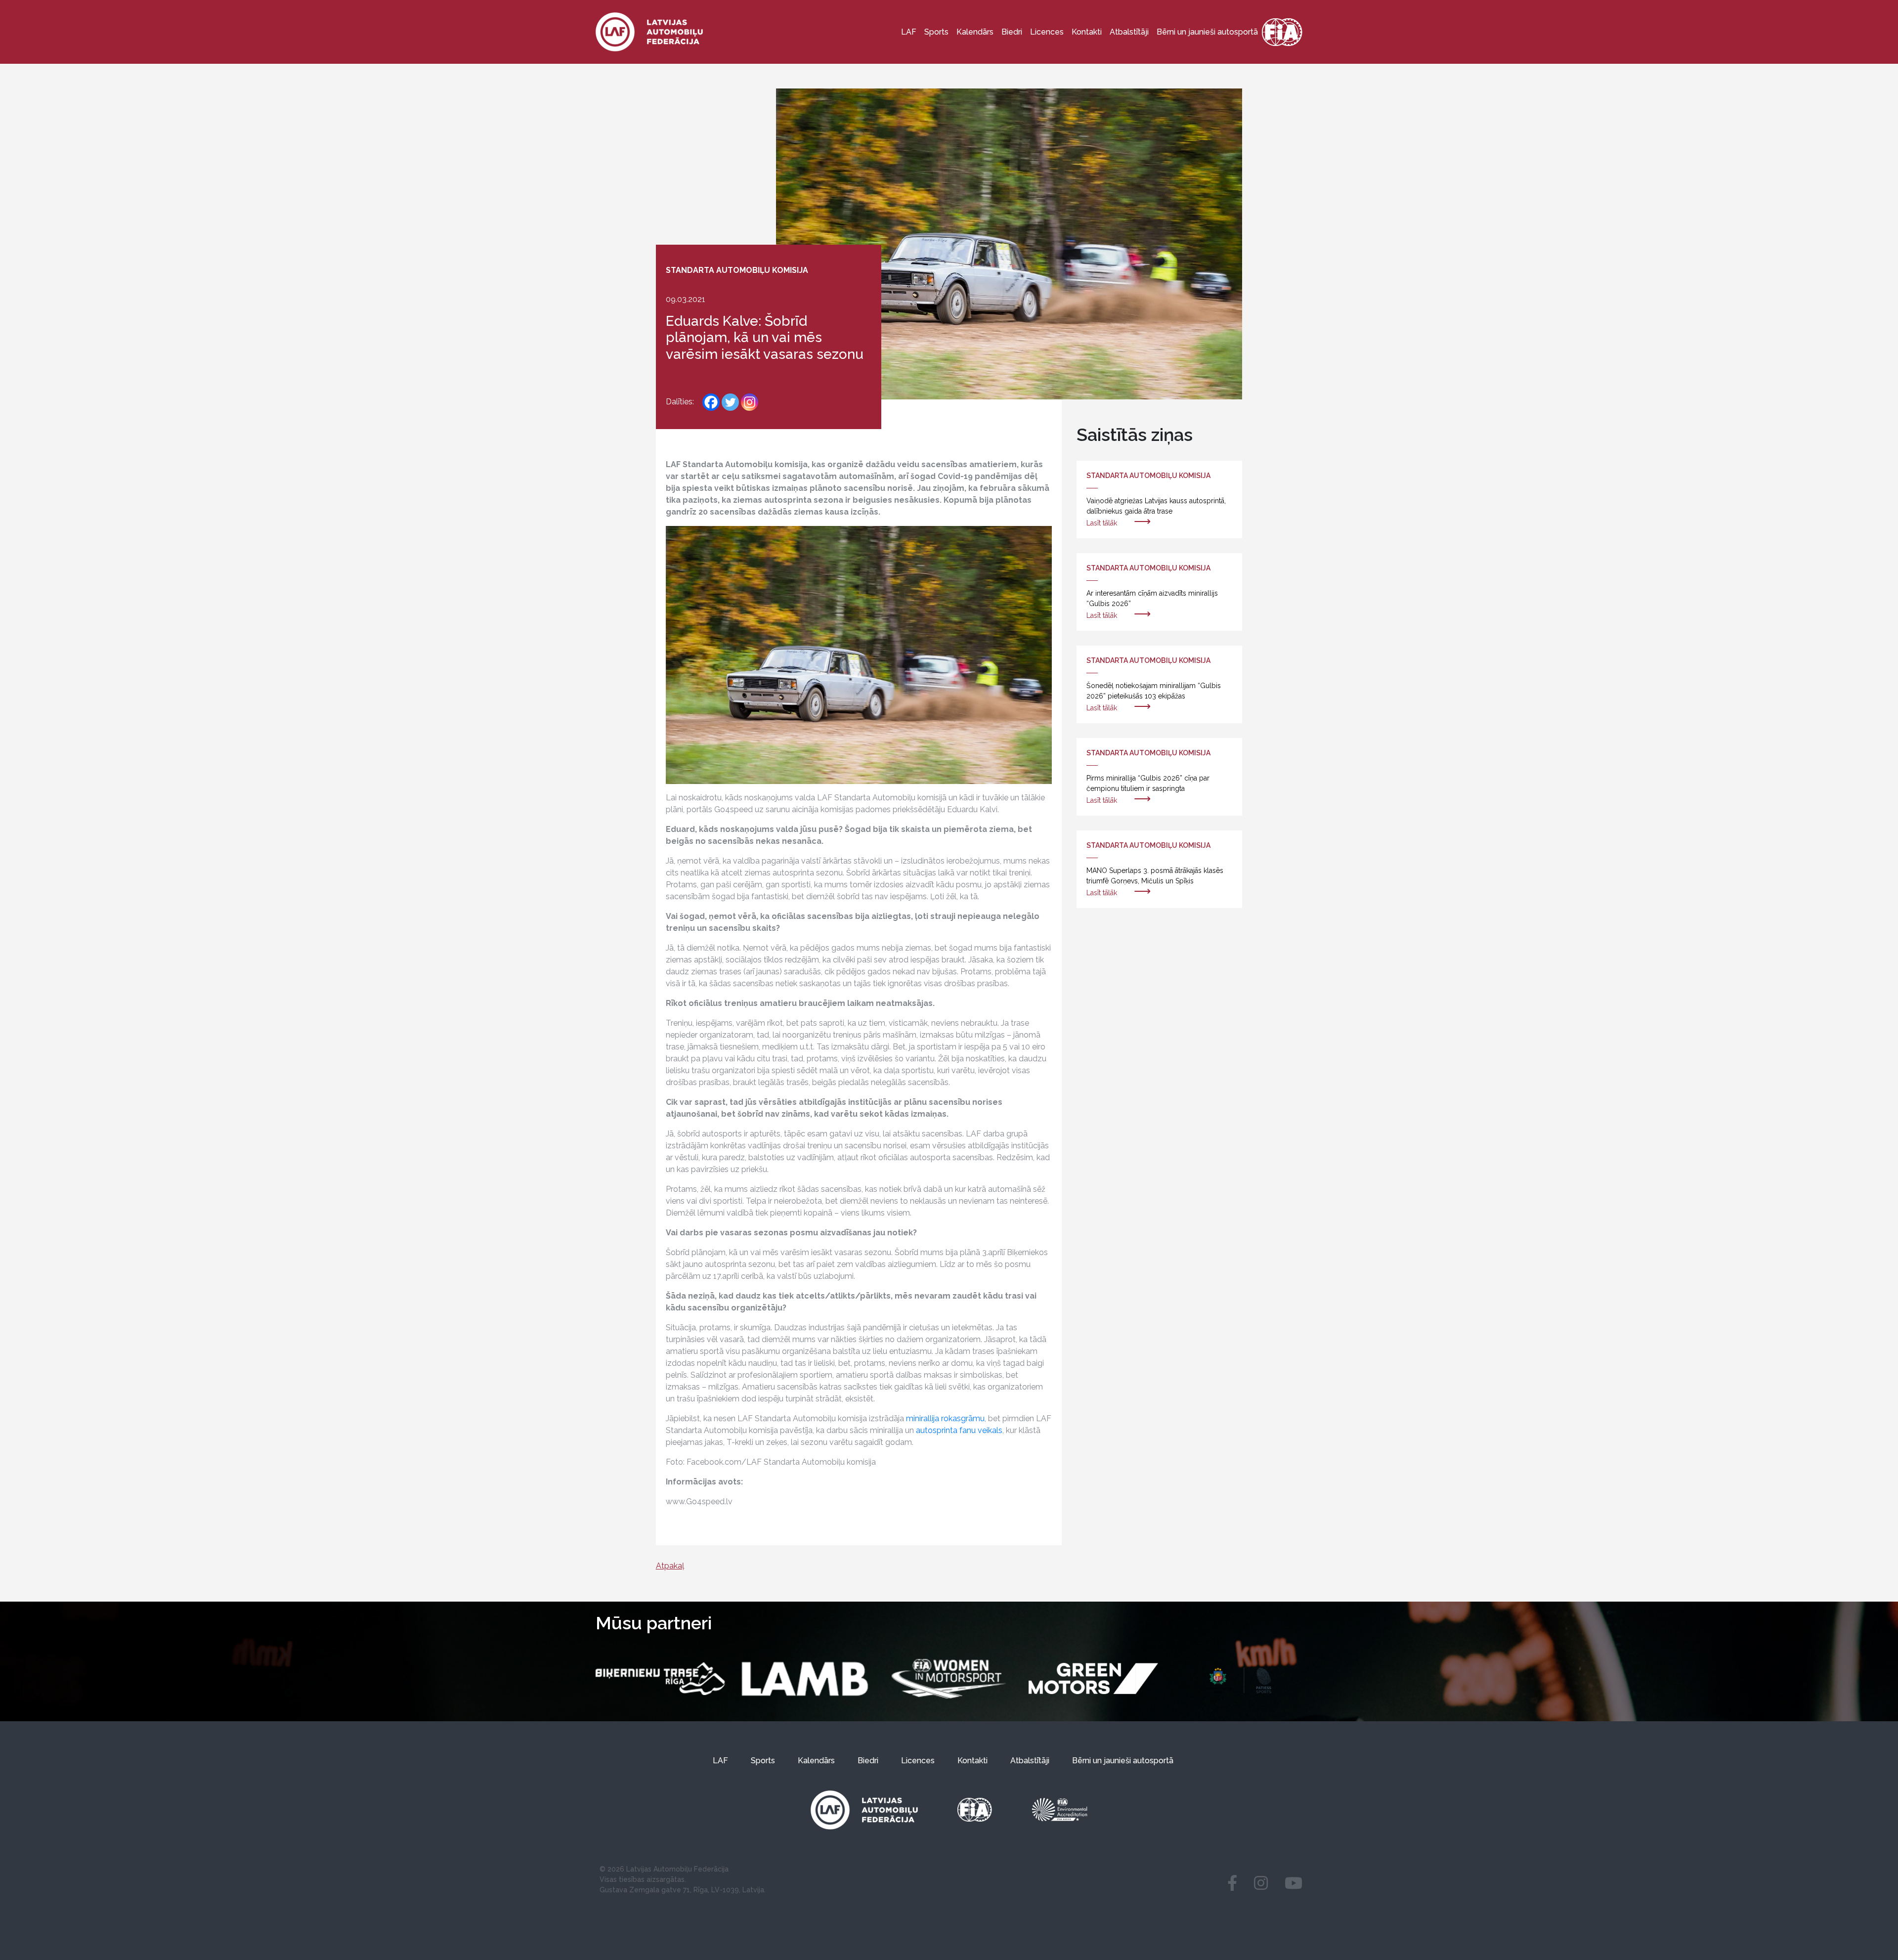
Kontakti (1087, 32)
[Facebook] (711, 402)
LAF (909, 32)
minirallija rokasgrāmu (945, 1418)
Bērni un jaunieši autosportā (1207, 32)
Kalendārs (975, 32)
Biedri (1012, 32)
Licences (1047, 32)
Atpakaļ (670, 1566)
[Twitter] (730, 402)
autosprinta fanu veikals (959, 1430)
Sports (936, 32)
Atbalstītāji (1129, 32)
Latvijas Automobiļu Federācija (677, 1869)
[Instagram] (750, 402)
